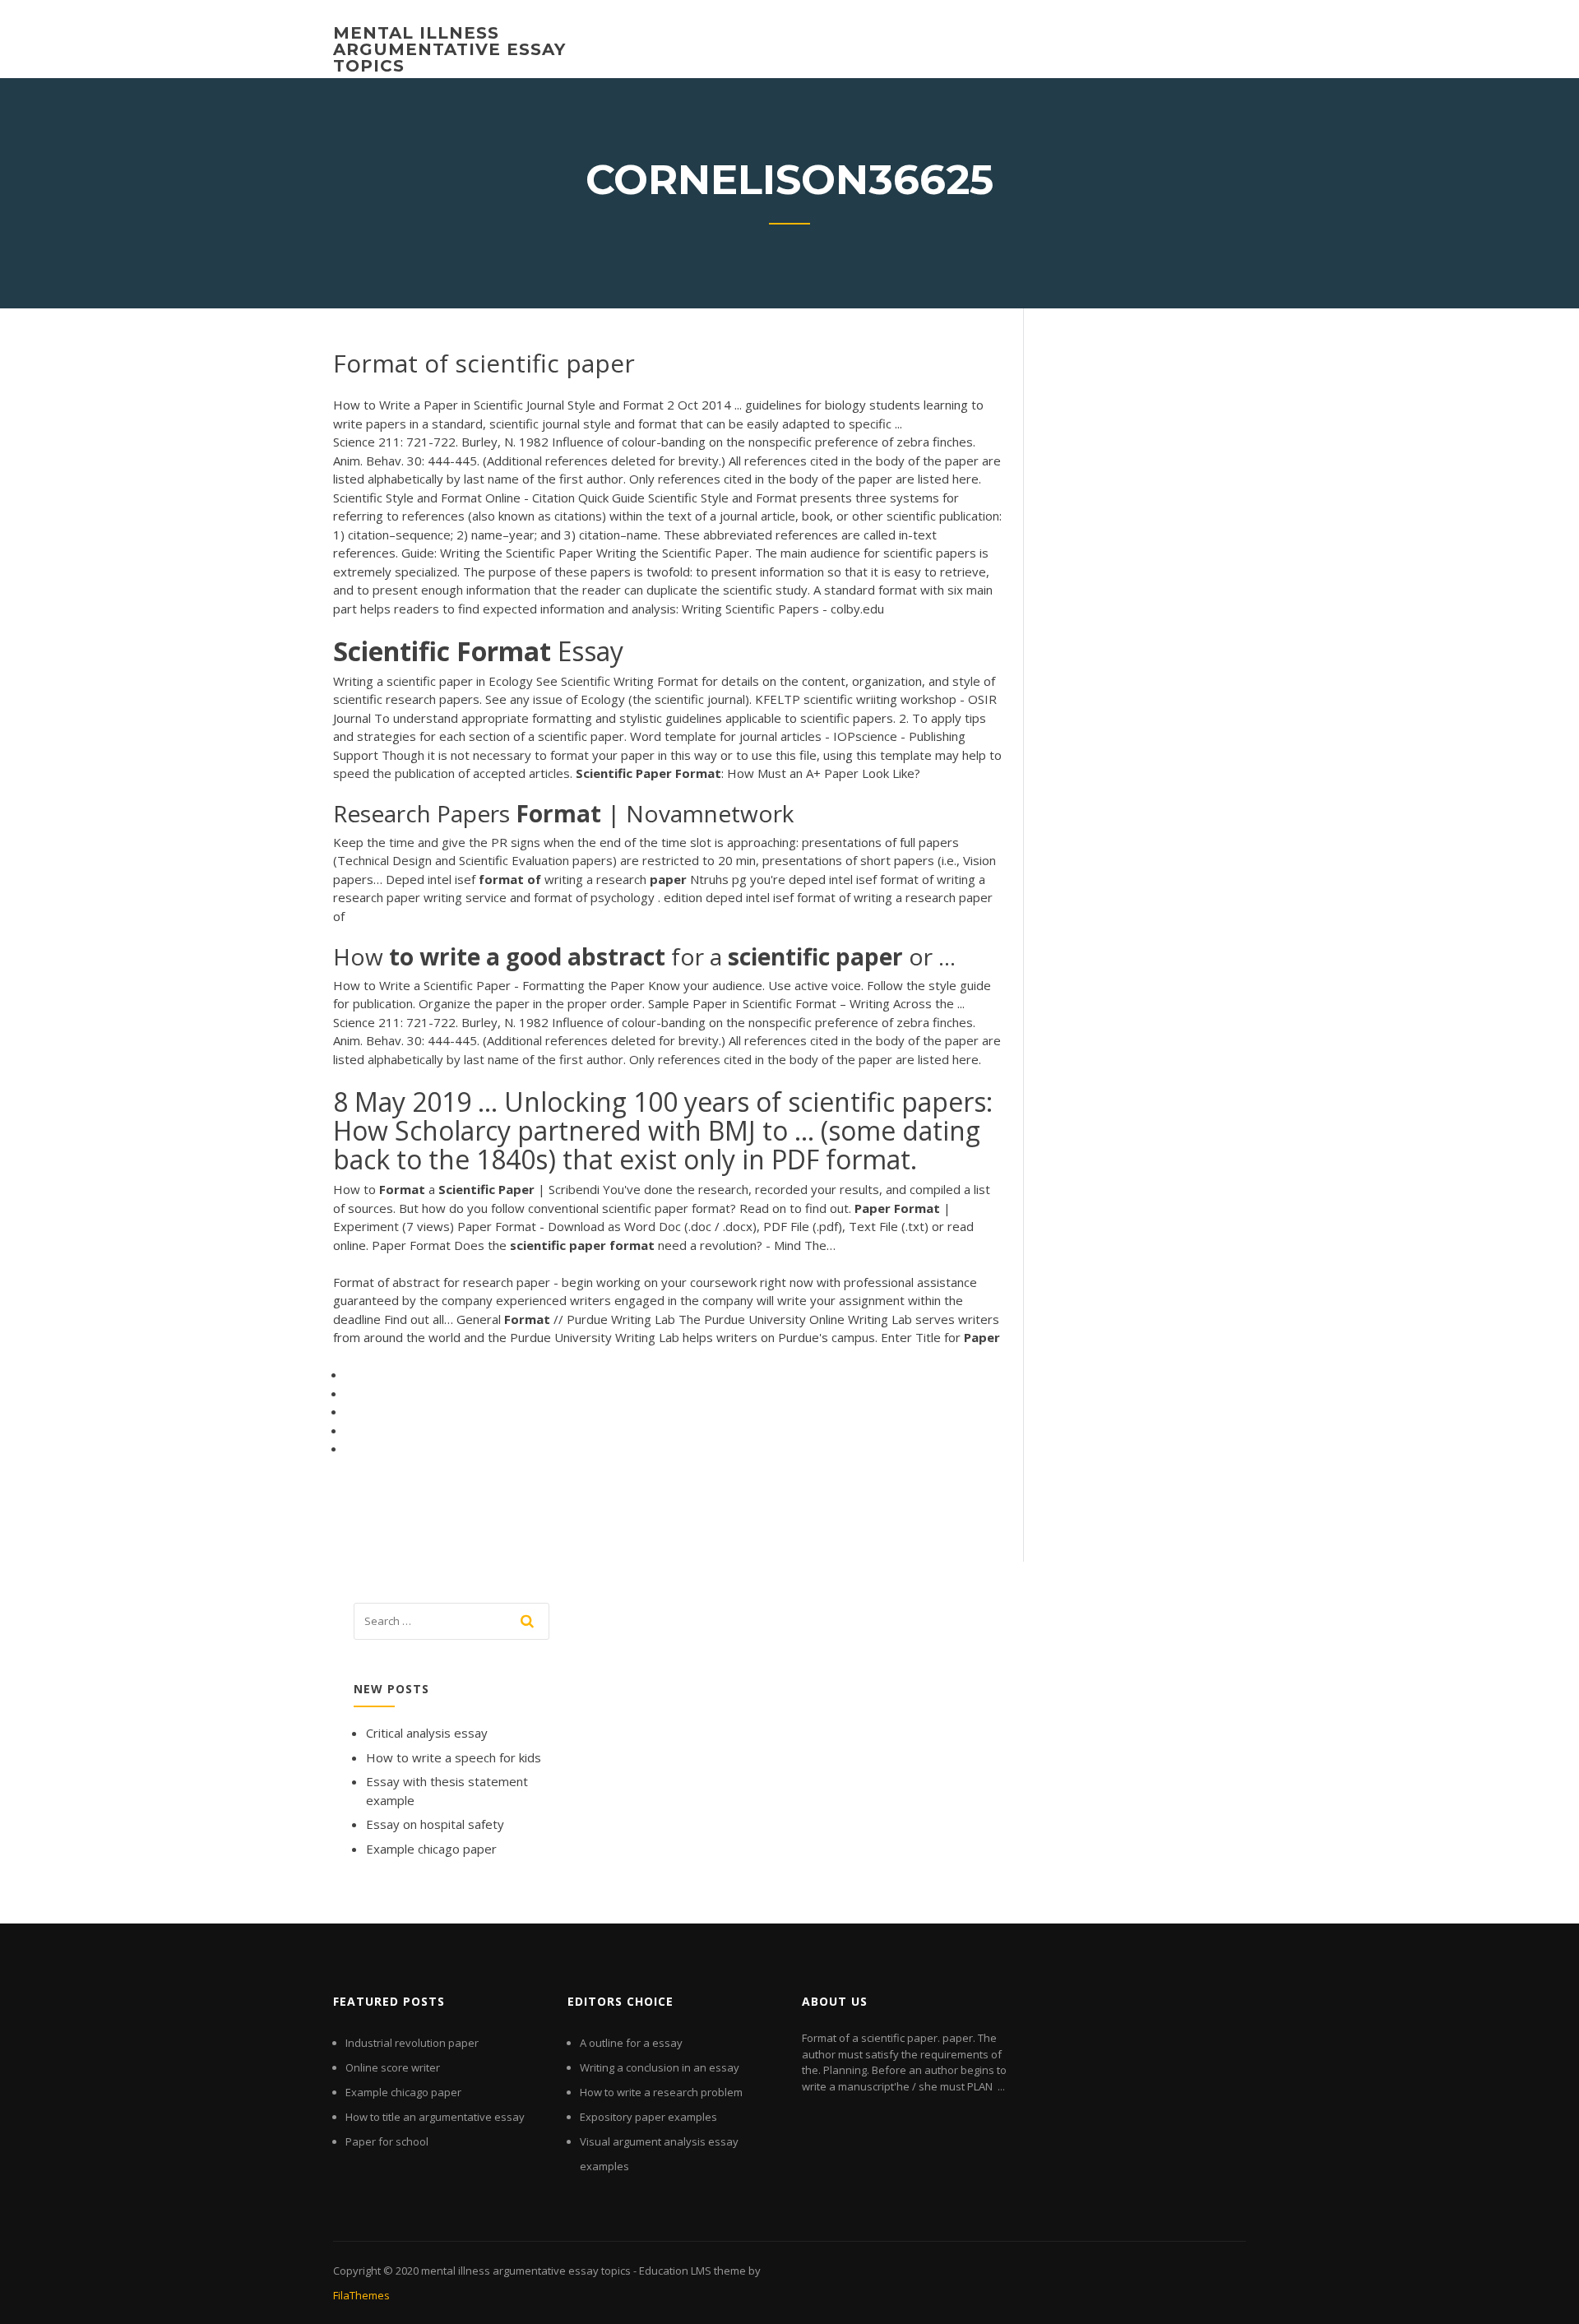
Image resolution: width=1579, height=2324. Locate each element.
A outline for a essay (631, 2043)
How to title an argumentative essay (435, 2117)
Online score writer (393, 2067)
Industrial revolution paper (412, 2043)
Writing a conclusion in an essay (660, 2067)
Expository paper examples (648, 2117)
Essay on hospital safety (435, 1824)
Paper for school (387, 2141)
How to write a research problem (661, 2092)
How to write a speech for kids (454, 1757)
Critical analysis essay (427, 1733)
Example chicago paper (431, 1849)
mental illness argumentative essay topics (449, 49)
